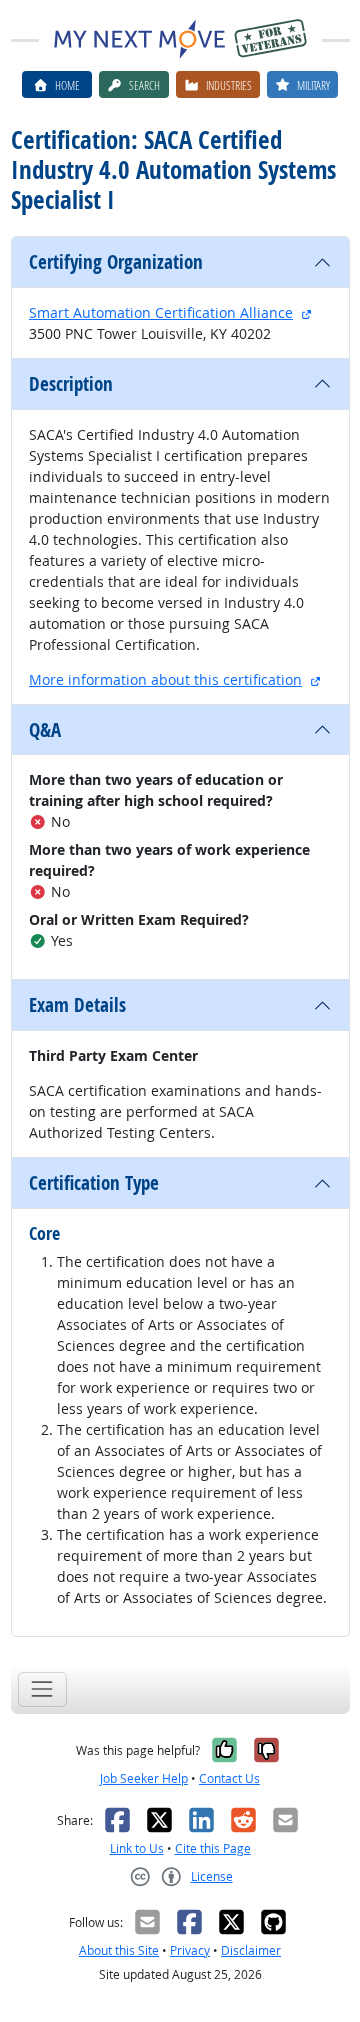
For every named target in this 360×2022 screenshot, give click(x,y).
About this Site (119, 1950)
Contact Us (229, 1778)
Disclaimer (251, 1950)
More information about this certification (165, 679)
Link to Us (137, 1848)
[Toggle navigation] (42, 1689)
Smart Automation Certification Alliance (161, 312)
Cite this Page (213, 1848)
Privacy (190, 1950)
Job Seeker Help (144, 1778)
